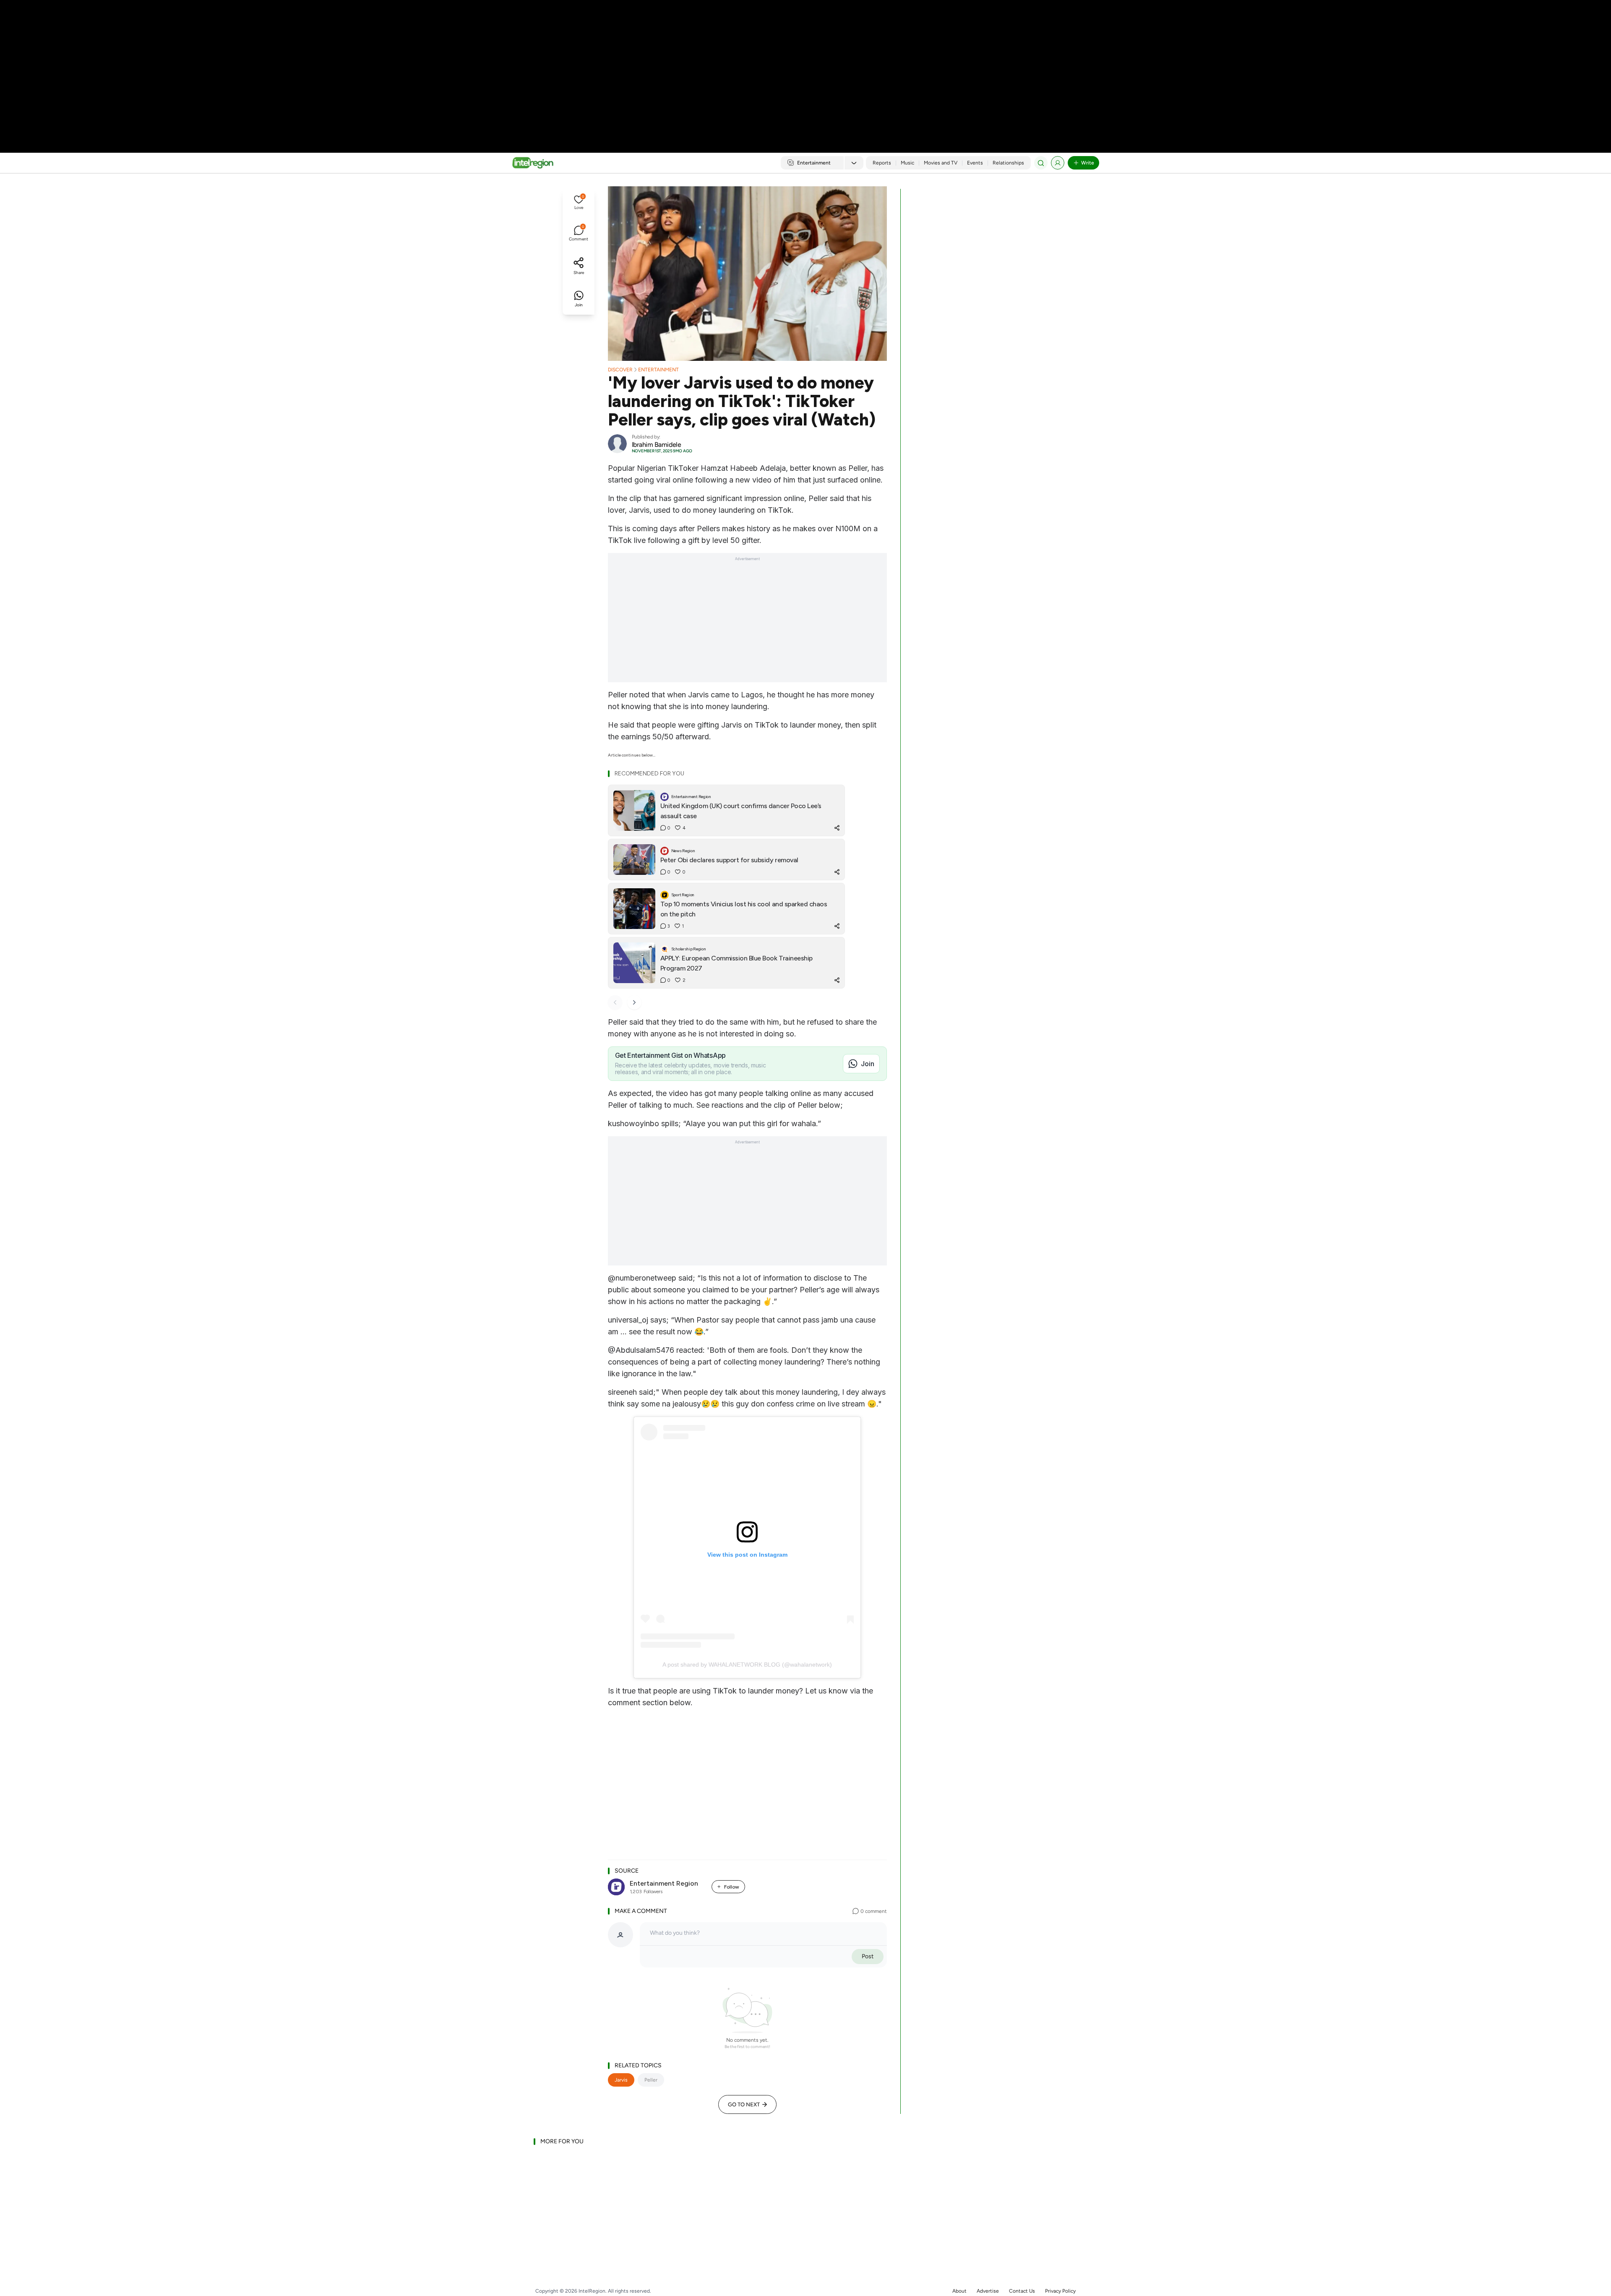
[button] (579, 203)
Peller (651, 2080)
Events (975, 163)
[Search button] (1041, 163)
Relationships (1008, 163)
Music (907, 163)
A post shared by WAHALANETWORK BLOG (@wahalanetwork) (747, 1665)
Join (868, 1064)
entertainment (658, 370)
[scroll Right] (634, 1002)
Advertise (988, 2291)
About (959, 2291)
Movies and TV (941, 163)
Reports (882, 163)
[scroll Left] (615, 1002)
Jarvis (621, 2080)
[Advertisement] (805, 67)
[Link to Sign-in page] (1058, 163)
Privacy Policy (1060, 2291)
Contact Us (1022, 2291)
